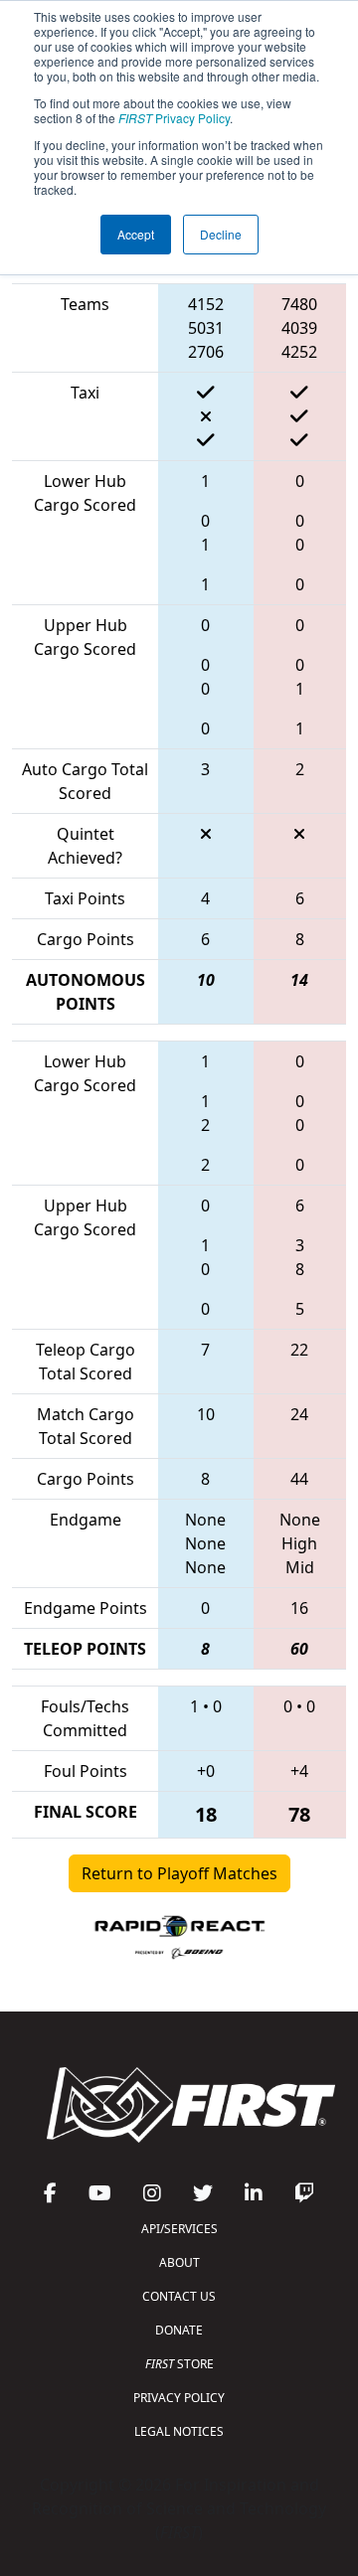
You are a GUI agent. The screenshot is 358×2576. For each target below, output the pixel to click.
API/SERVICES (179, 2229)
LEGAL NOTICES (179, 2431)
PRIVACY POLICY (179, 2398)
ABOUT (179, 2262)
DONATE (179, 2330)
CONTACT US (179, 2296)
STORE (179, 2364)
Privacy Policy (174, 118)
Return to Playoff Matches (179, 1873)
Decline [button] (221, 234)
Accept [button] (136, 234)
